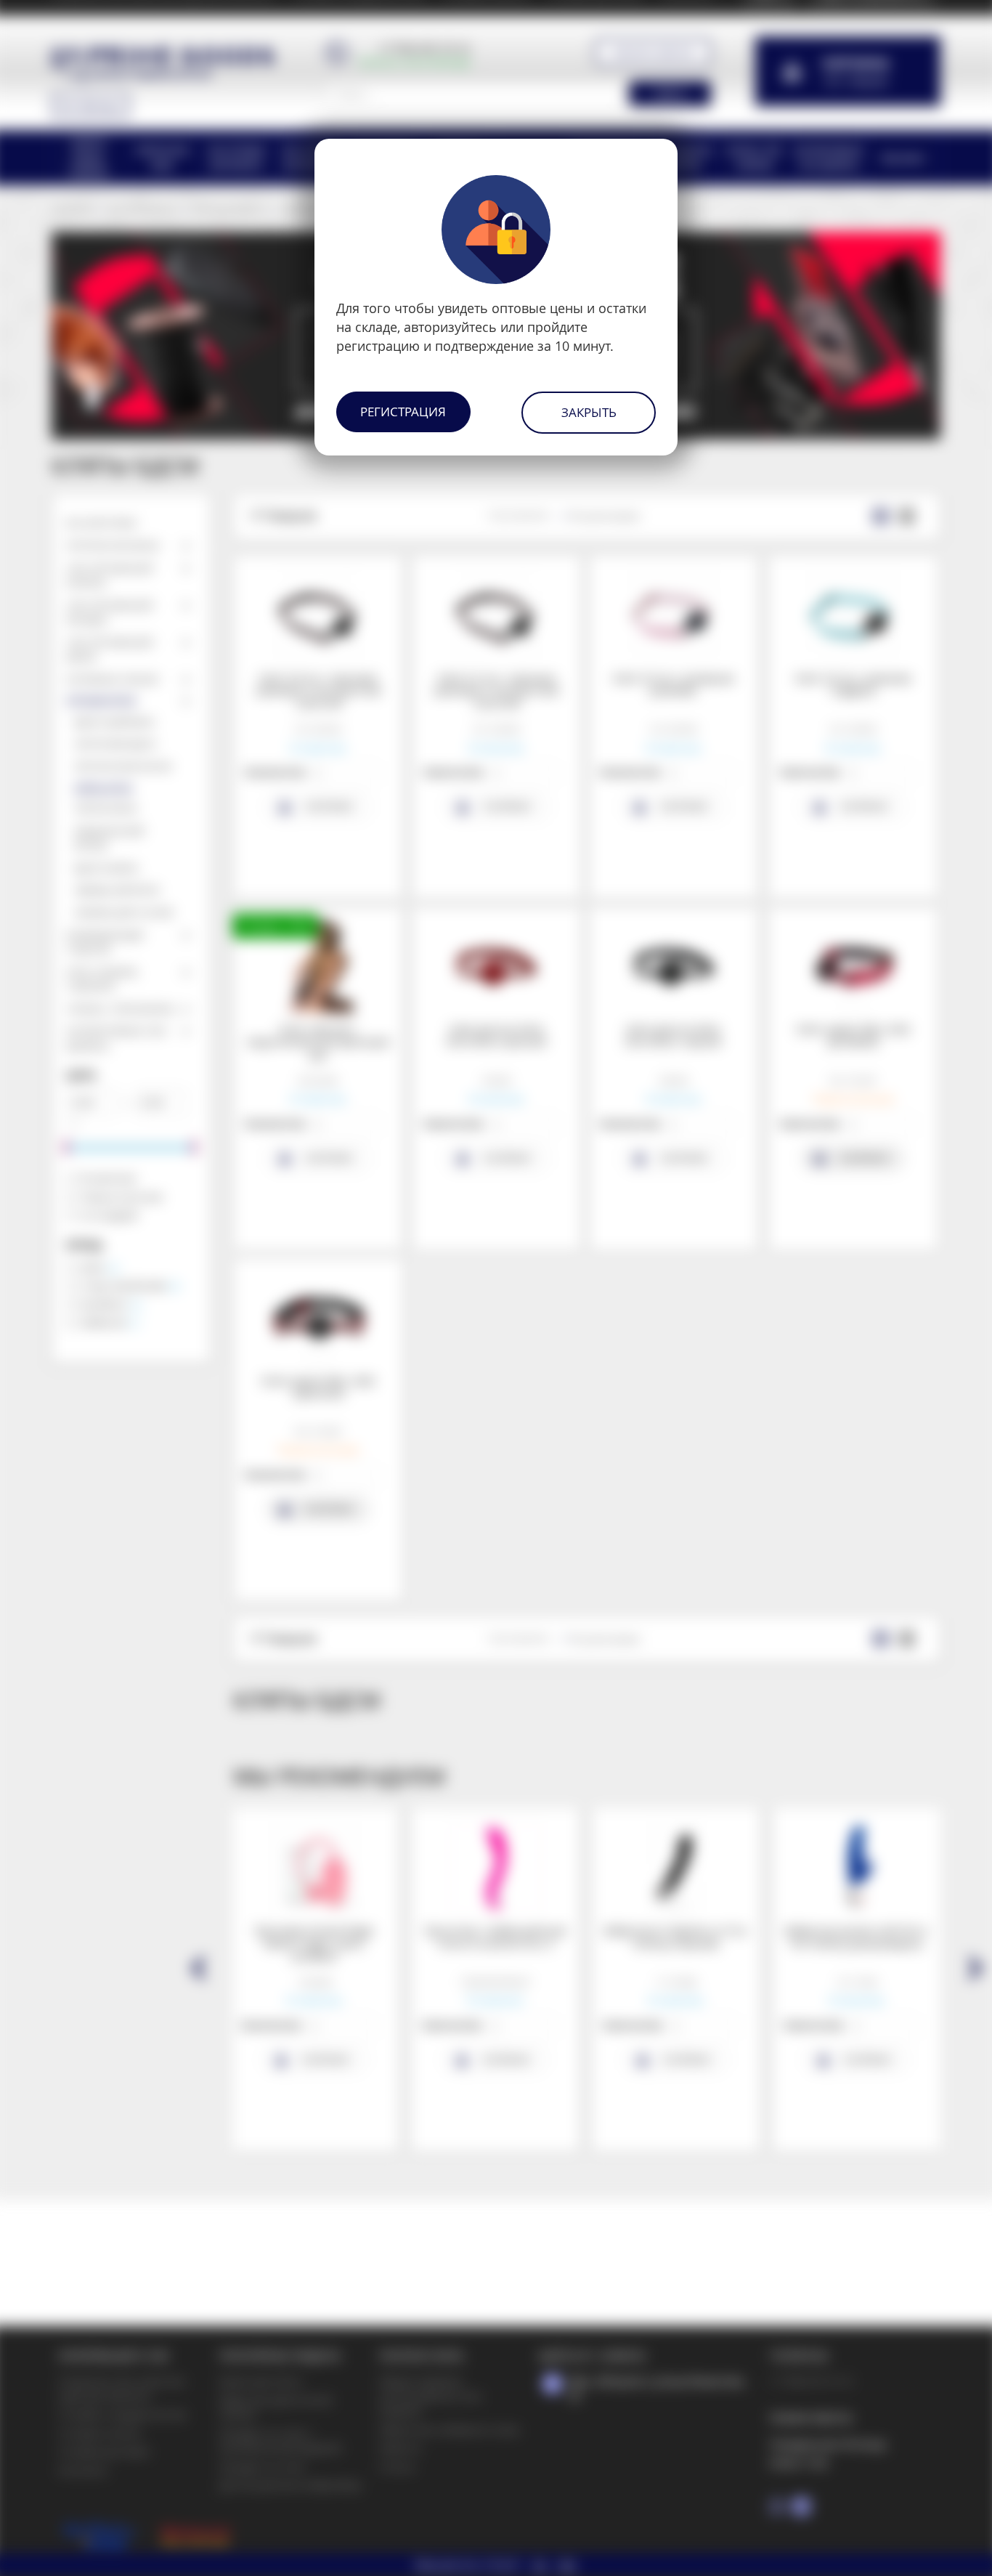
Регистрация (403, 412)
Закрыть (589, 412)
